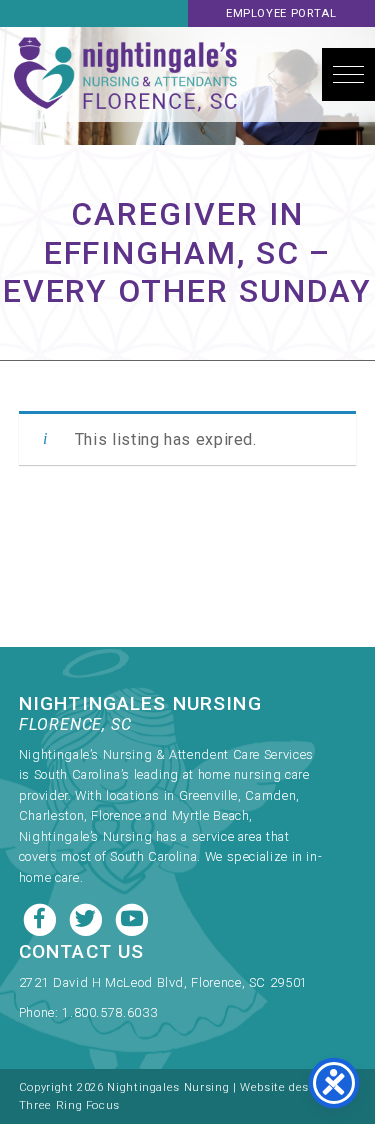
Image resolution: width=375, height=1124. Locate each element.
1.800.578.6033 (109, 1012)
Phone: (40, 1012)
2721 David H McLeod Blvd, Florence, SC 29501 (163, 982)
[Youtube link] (132, 917)
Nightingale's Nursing (126, 74)
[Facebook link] (42, 917)
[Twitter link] (88, 917)
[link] (171, 987)
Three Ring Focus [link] (69, 1105)
